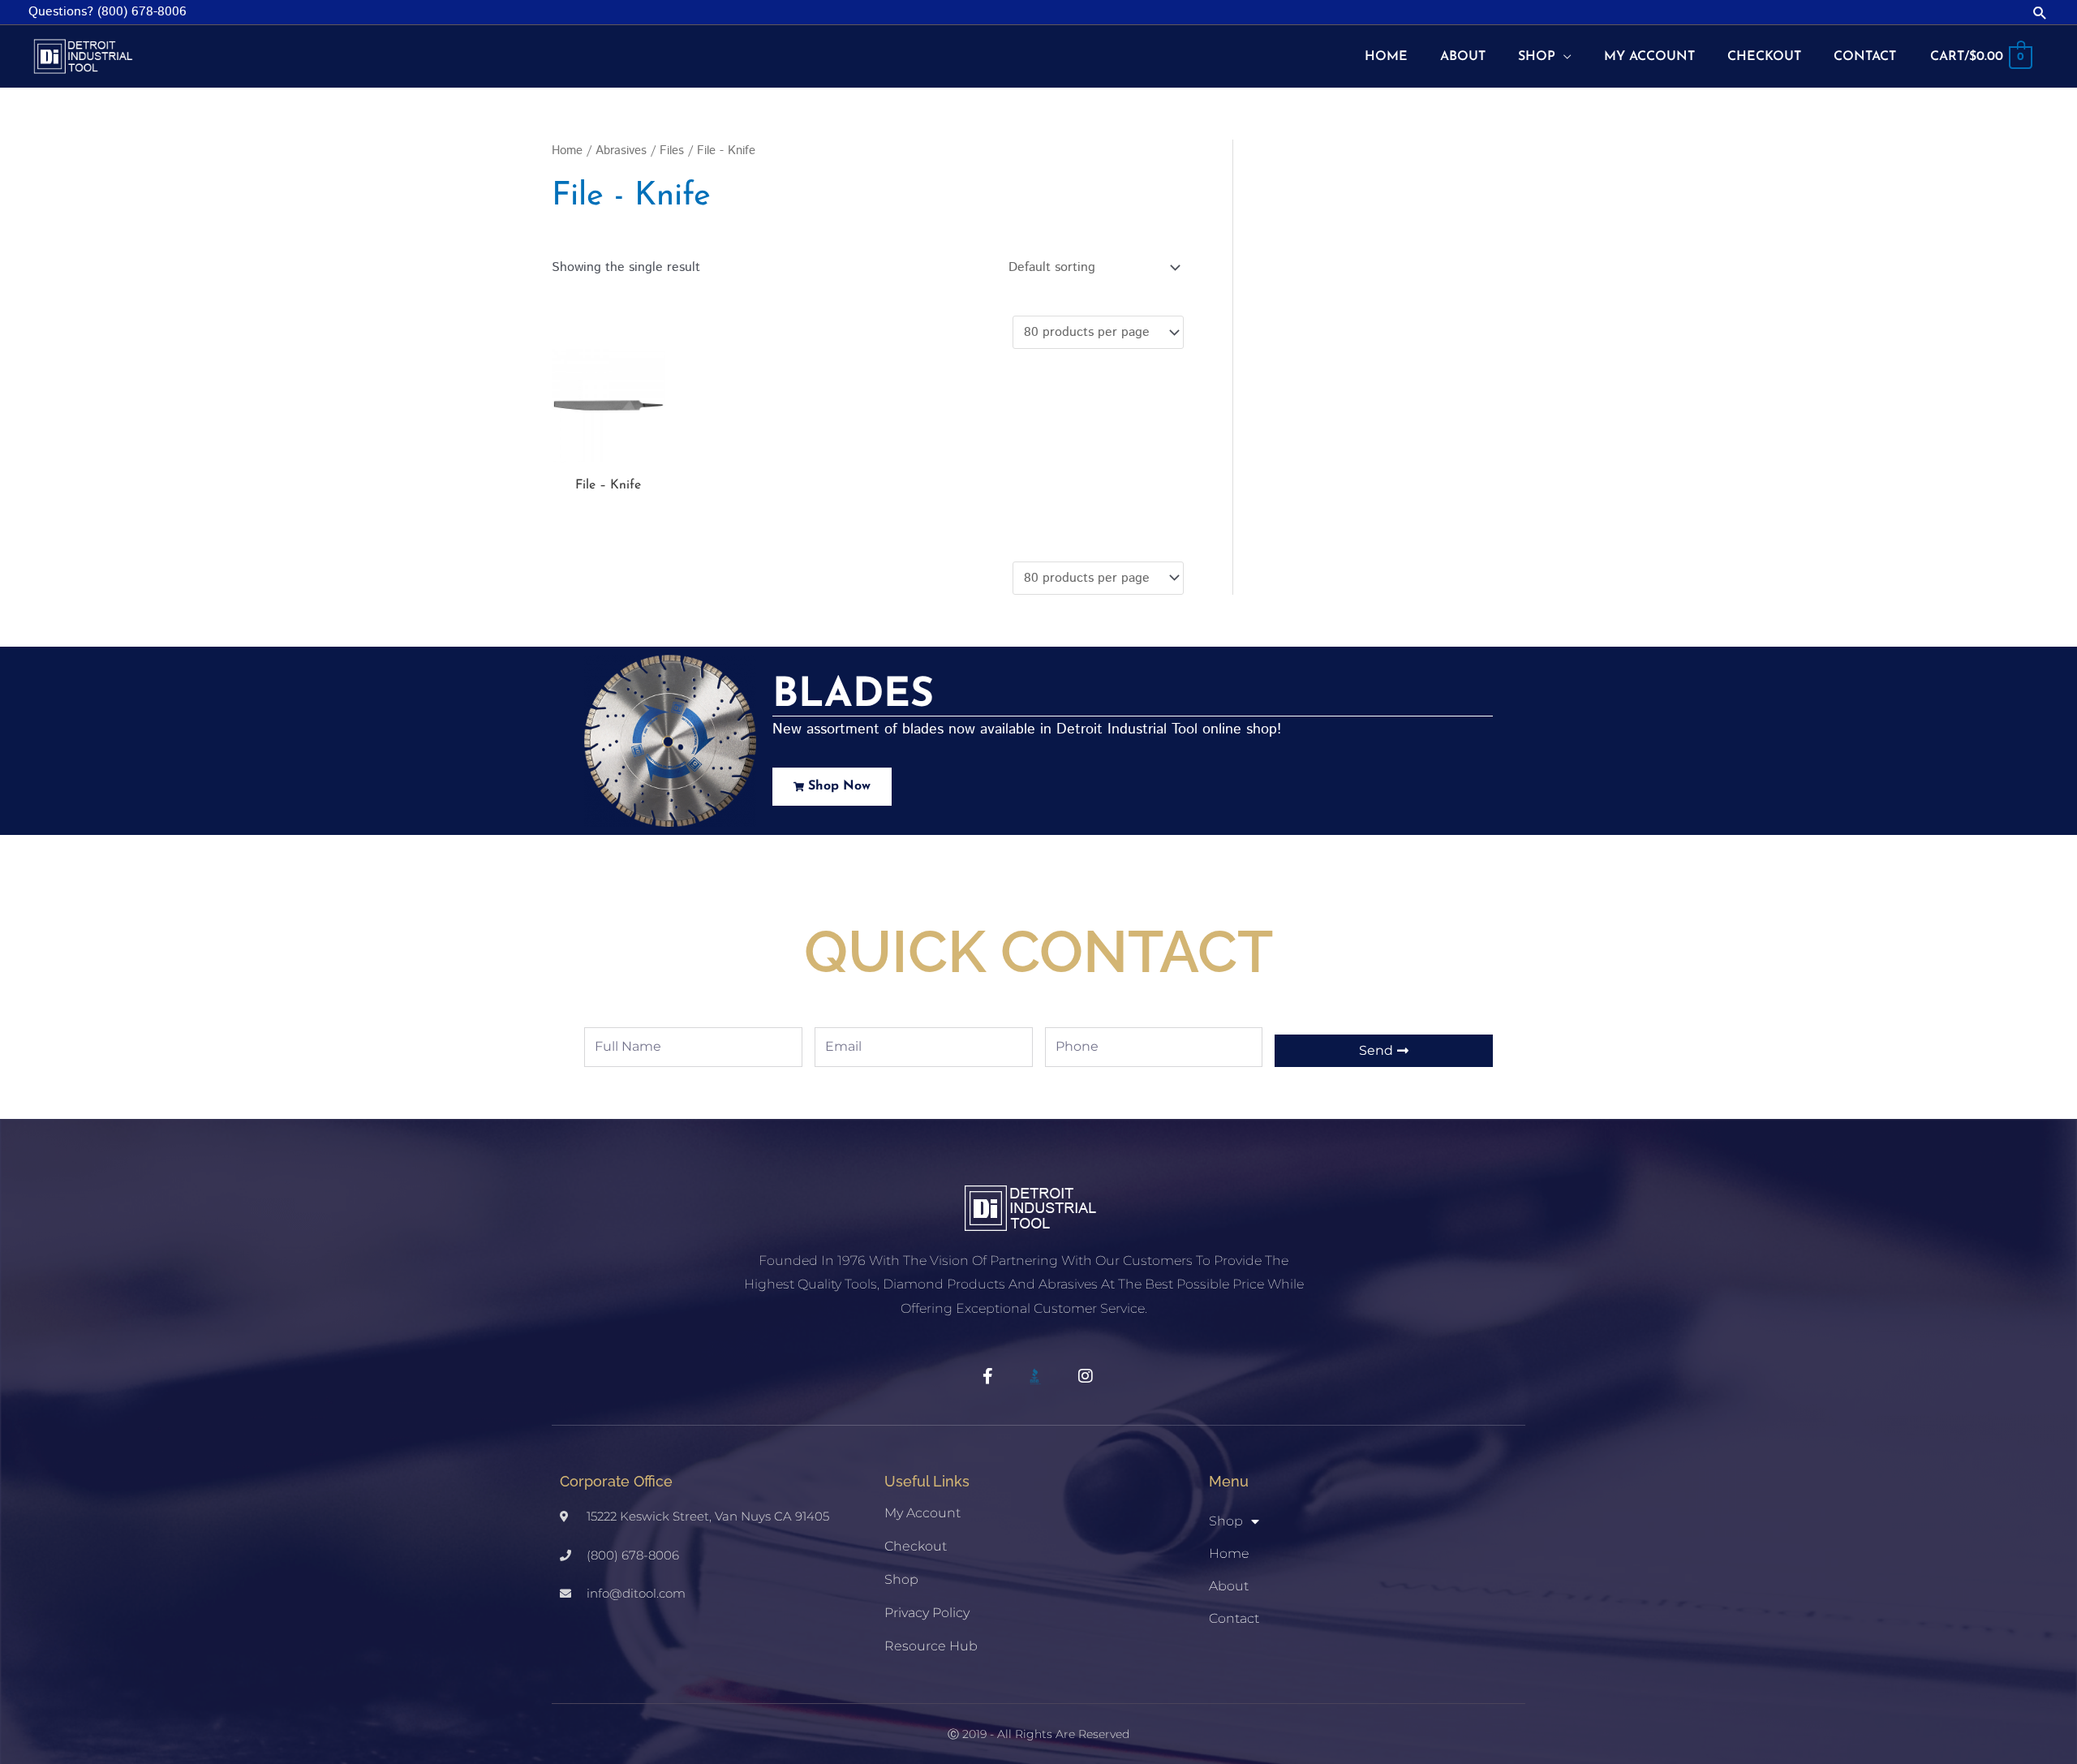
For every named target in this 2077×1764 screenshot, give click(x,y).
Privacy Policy (927, 1613)
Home (567, 151)
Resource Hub (931, 1646)
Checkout (916, 1546)
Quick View (608, 448)
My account (922, 1513)
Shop (901, 1579)
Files (672, 151)
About (1229, 1586)
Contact (1234, 1618)
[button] (2040, 13)
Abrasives (621, 151)
